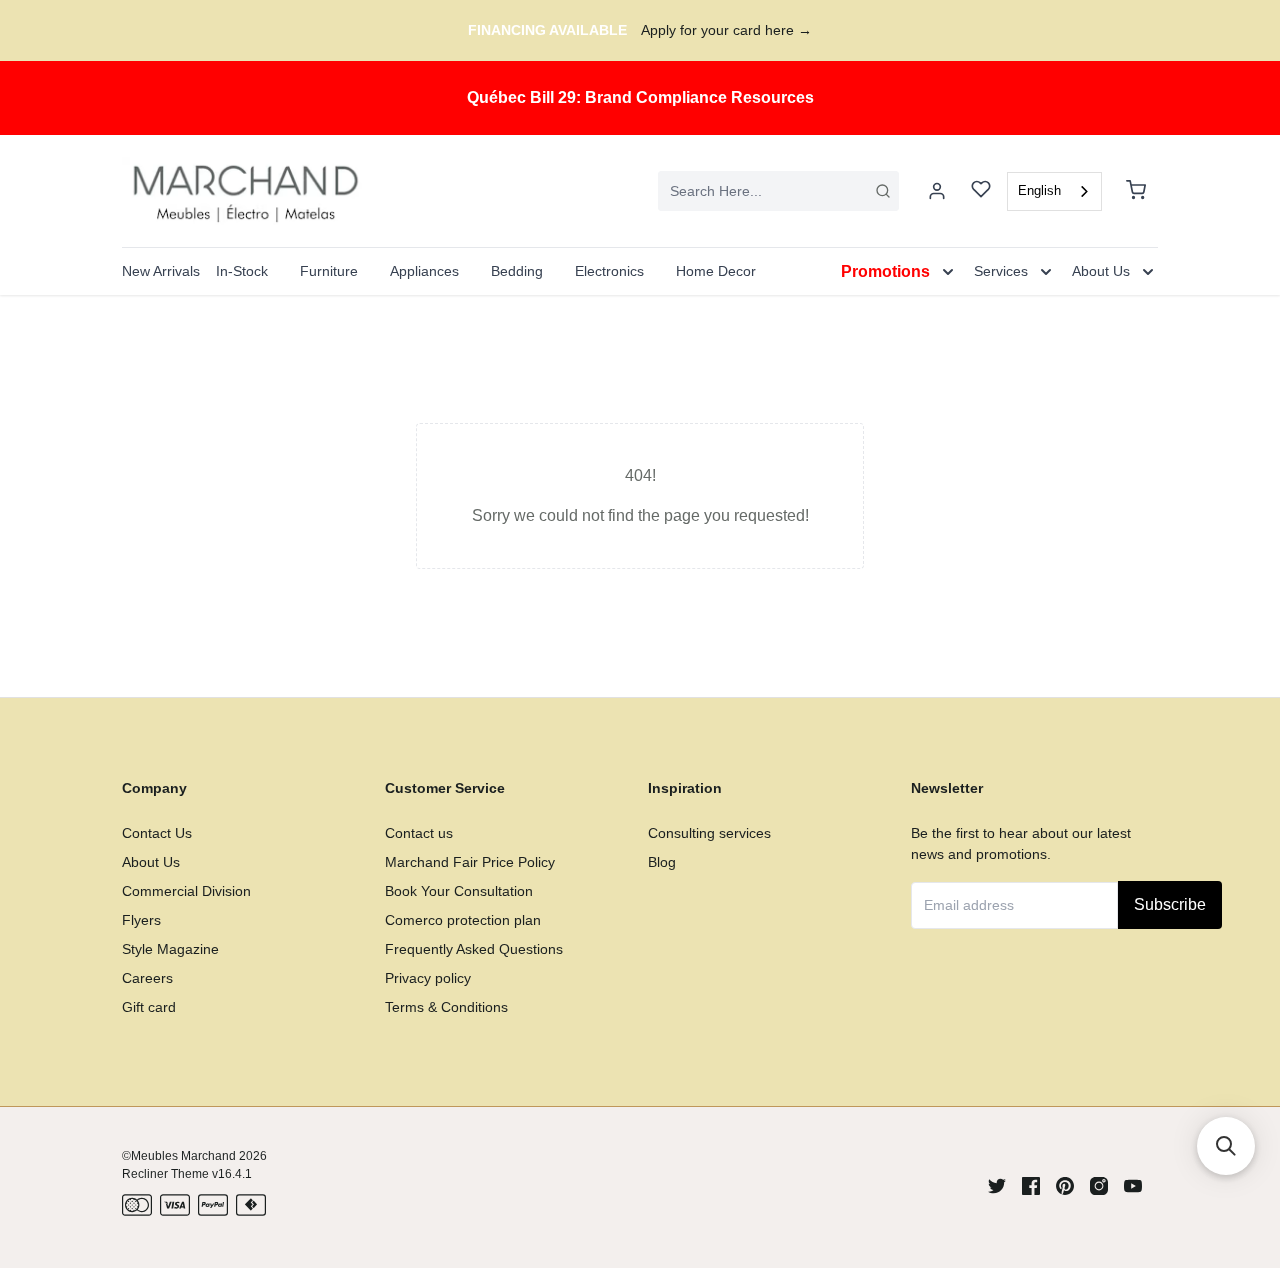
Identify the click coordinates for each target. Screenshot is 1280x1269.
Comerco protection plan (463, 920)
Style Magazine (170, 949)
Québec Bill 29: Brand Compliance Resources (640, 97)
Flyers (141, 920)
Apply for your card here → (726, 30)
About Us (151, 862)
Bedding (517, 271)
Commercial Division (186, 891)
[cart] (1136, 191)
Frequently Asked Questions (474, 949)
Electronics (609, 271)
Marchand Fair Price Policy (470, 862)
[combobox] (778, 191)
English (1039, 190)
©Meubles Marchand (179, 1156)
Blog (662, 862)
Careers (147, 978)
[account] (937, 191)
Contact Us (157, 833)
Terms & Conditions (446, 1007)
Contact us (419, 833)
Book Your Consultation (459, 891)
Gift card (149, 1007)
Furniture (329, 271)
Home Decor (716, 271)
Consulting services (709, 833)
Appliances (424, 271)
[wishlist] (981, 191)
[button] (1226, 1146)
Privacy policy (428, 978)
